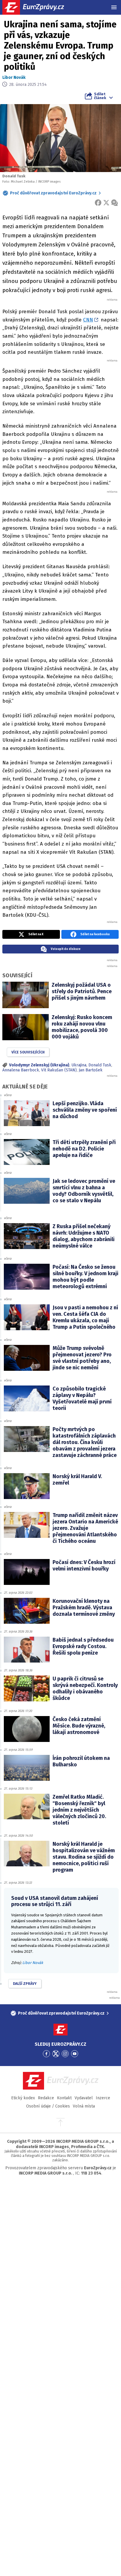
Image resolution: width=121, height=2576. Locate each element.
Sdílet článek (100, 96)
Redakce (46, 2098)
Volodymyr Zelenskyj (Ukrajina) (39, 1065)
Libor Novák (14, 77)
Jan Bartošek (91, 1070)
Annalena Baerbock (21, 1070)
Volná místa (84, 2106)
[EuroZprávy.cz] (38, 7)
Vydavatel (84, 2098)
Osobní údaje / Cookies (48, 2106)
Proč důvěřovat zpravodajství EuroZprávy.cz (53, 193)
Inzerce (103, 2098)
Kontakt (64, 2098)
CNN (88, 320)
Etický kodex (23, 2098)
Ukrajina (79, 1065)
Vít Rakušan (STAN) (59, 1070)
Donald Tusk (100, 1065)
